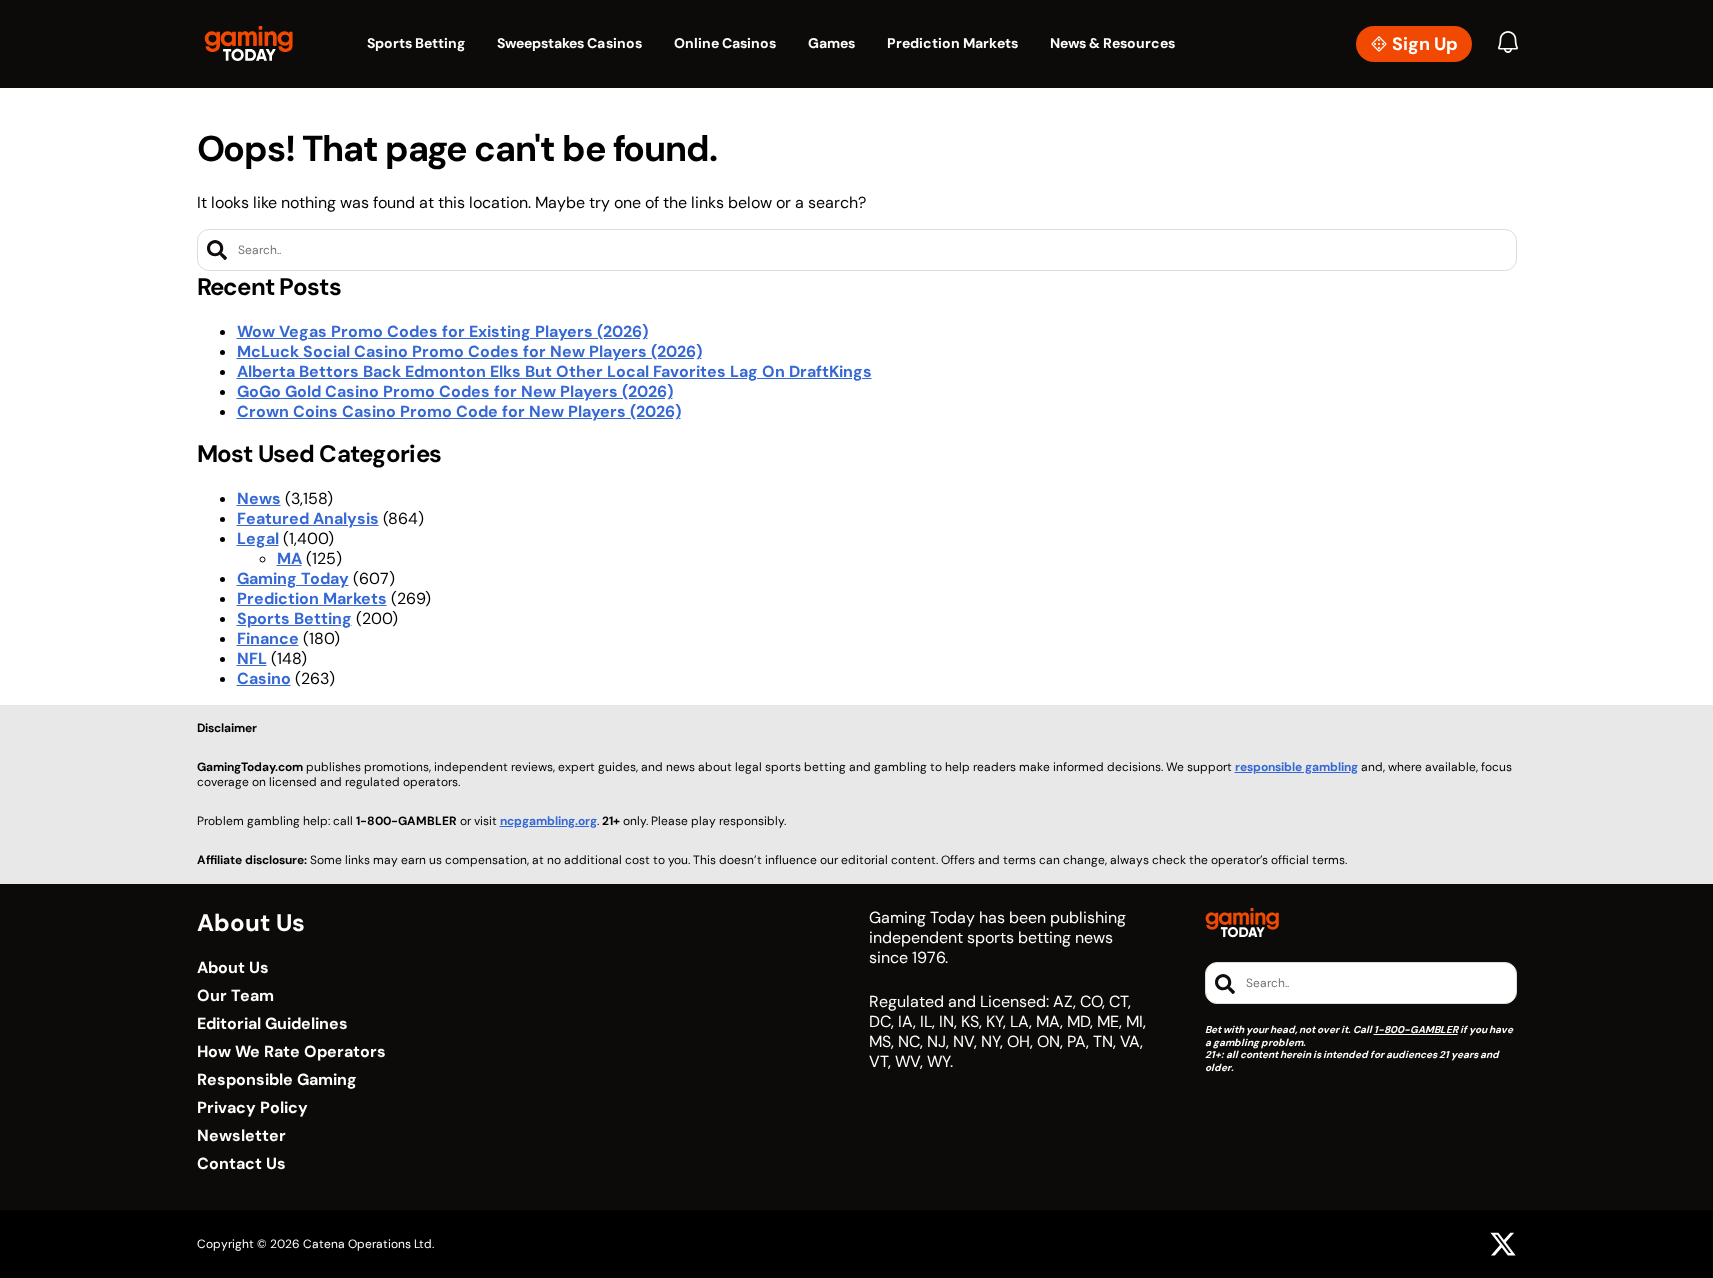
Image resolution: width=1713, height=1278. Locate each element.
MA (289, 558)
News (259, 498)
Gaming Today (293, 578)
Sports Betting (294, 618)
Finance (268, 638)
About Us (233, 968)
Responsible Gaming (277, 1080)
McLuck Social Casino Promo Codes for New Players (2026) (469, 351)
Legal (258, 538)
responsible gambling (1296, 767)
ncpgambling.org (548, 821)
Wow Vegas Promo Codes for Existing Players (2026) (442, 331)
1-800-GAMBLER (1416, 1029)
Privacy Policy (252, 1108)
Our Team (235, 996)
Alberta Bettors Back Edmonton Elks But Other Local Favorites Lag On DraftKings (554, 371)
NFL (252, 658)
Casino (264, 678)
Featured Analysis (308, 518)
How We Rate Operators (291, 1052)
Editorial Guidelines (272, 1024)
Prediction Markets (312, 598)
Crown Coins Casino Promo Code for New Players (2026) (459, 411)
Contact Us (241, 1164)
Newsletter (241, 1136)
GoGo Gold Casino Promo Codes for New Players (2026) (455, 391)
